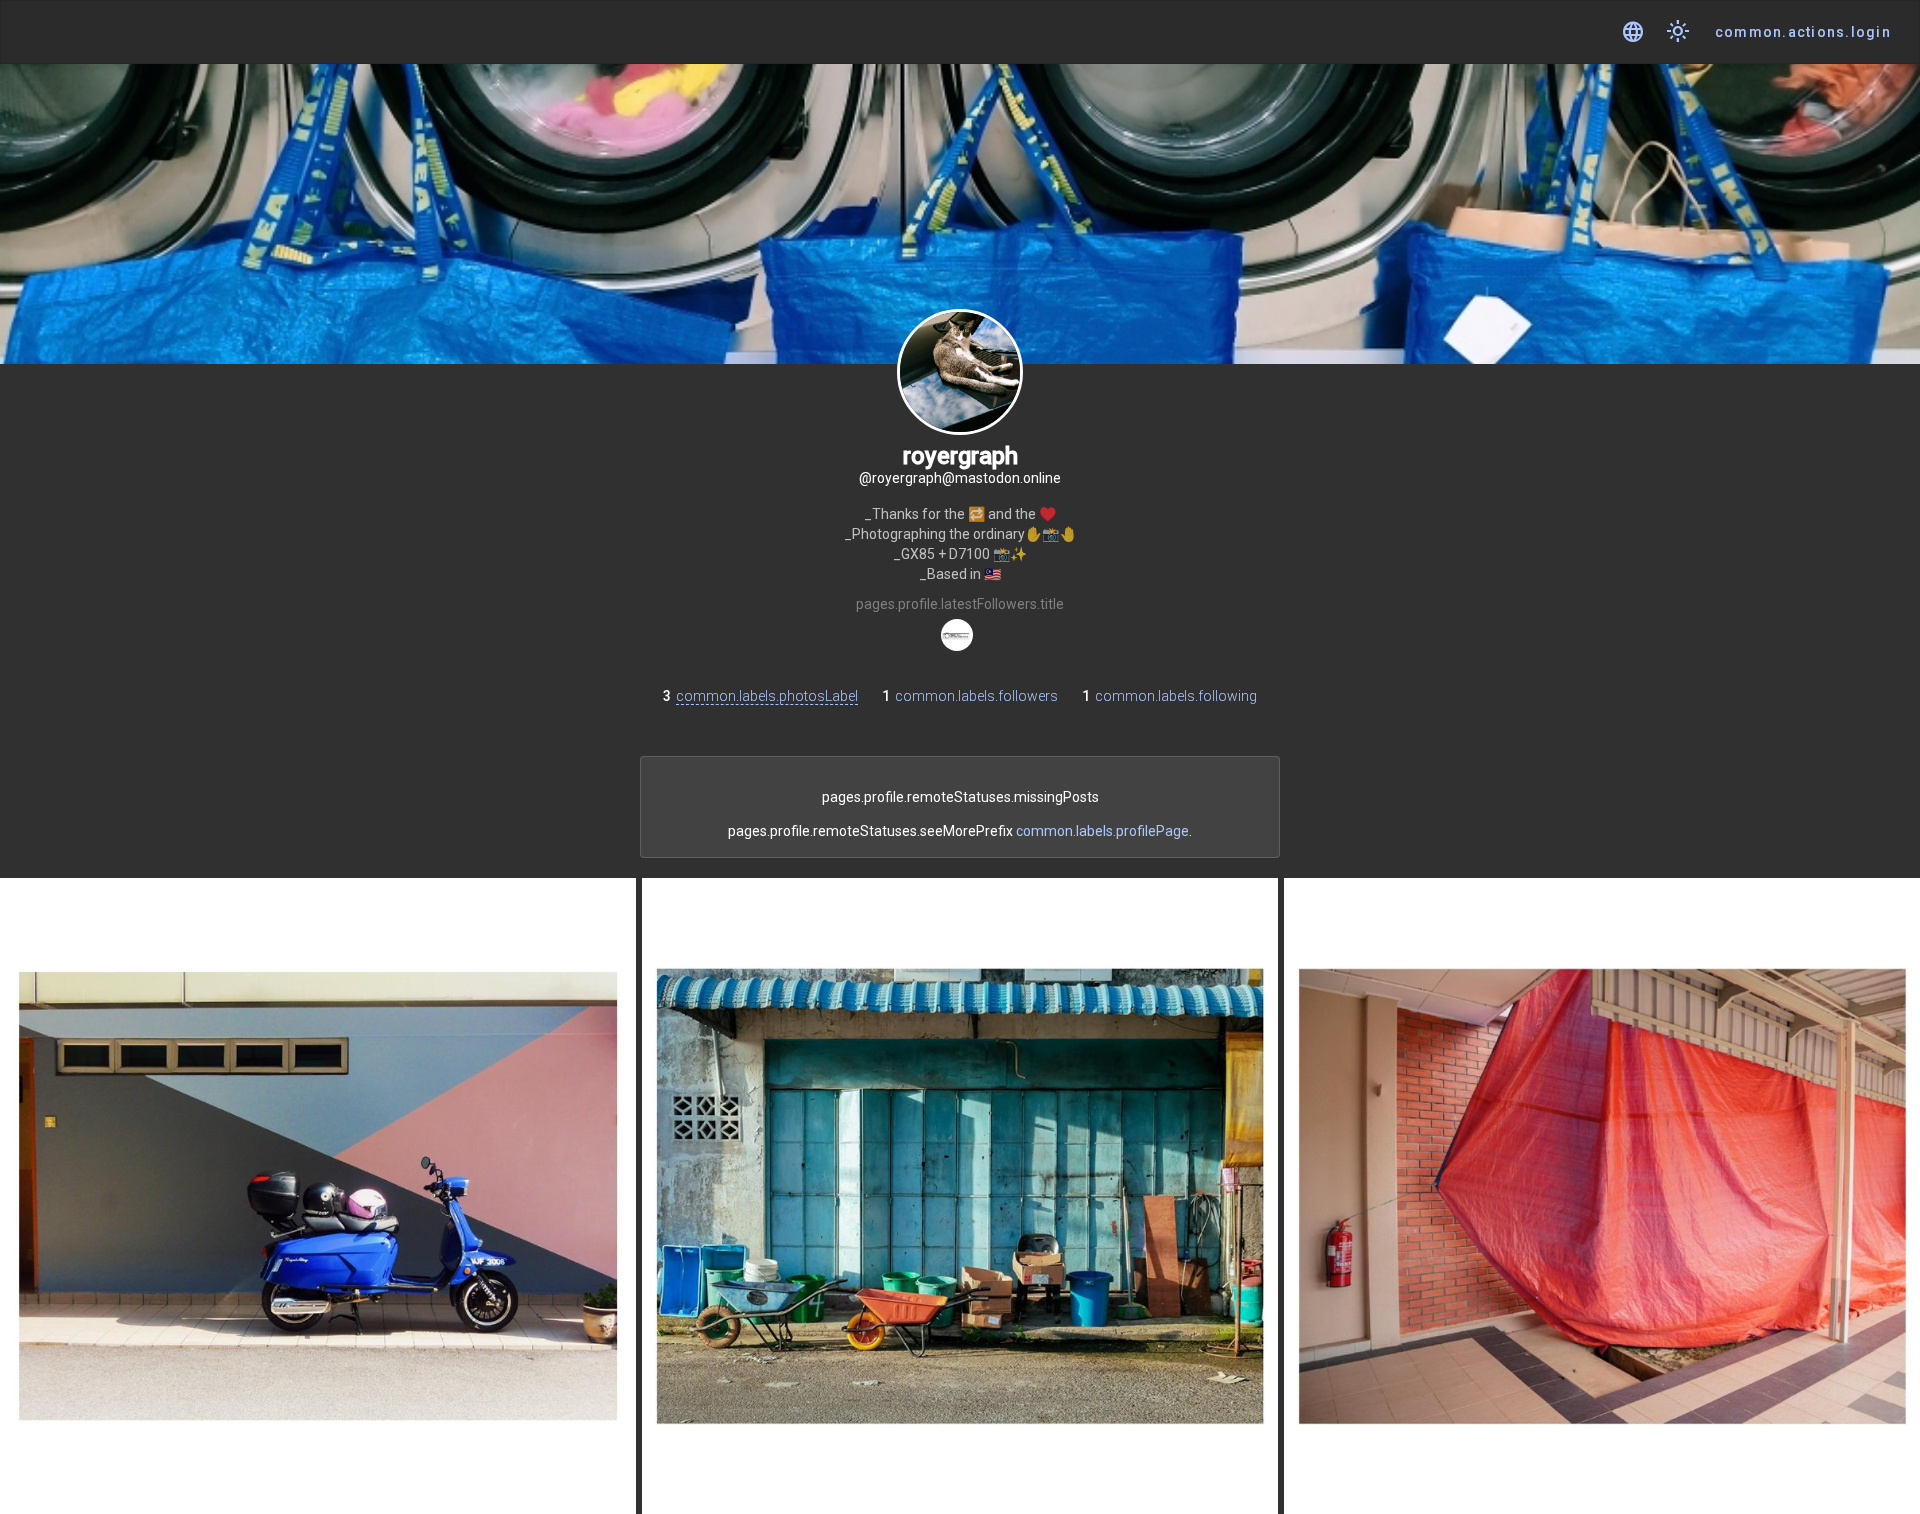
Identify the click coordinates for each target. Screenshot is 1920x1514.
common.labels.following (1176, 696)
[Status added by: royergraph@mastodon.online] (318, 1196)
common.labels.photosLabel (767, 696)
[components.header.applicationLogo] (90, 32)
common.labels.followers (976, 696)
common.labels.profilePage (1102, 831)
